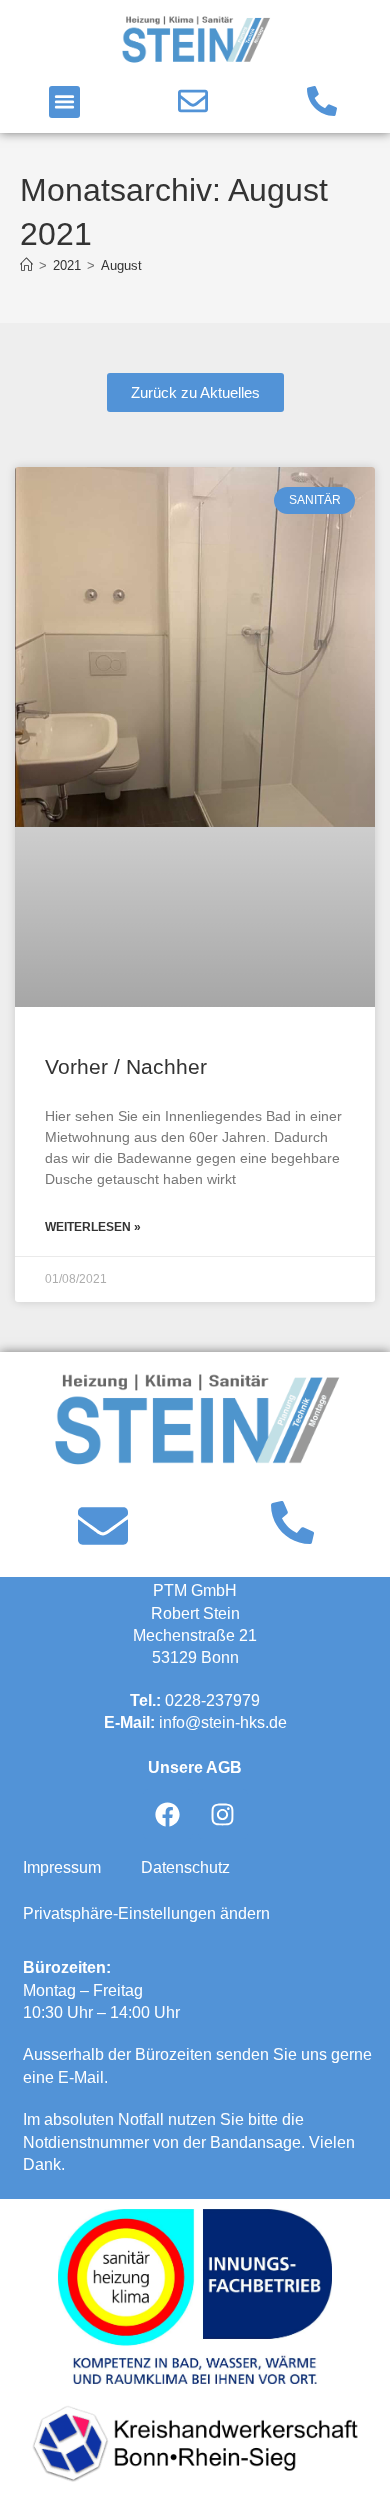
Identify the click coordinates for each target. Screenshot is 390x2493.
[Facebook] (168, 1814)
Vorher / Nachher (126, 1066)
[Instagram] (223, 1814)
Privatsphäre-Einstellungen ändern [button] (146, 1913)
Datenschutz (185, 1867)
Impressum (62, 1867)
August (121, 265)
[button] (65, 102)
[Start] (26, 265)
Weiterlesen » (93, 1227)
